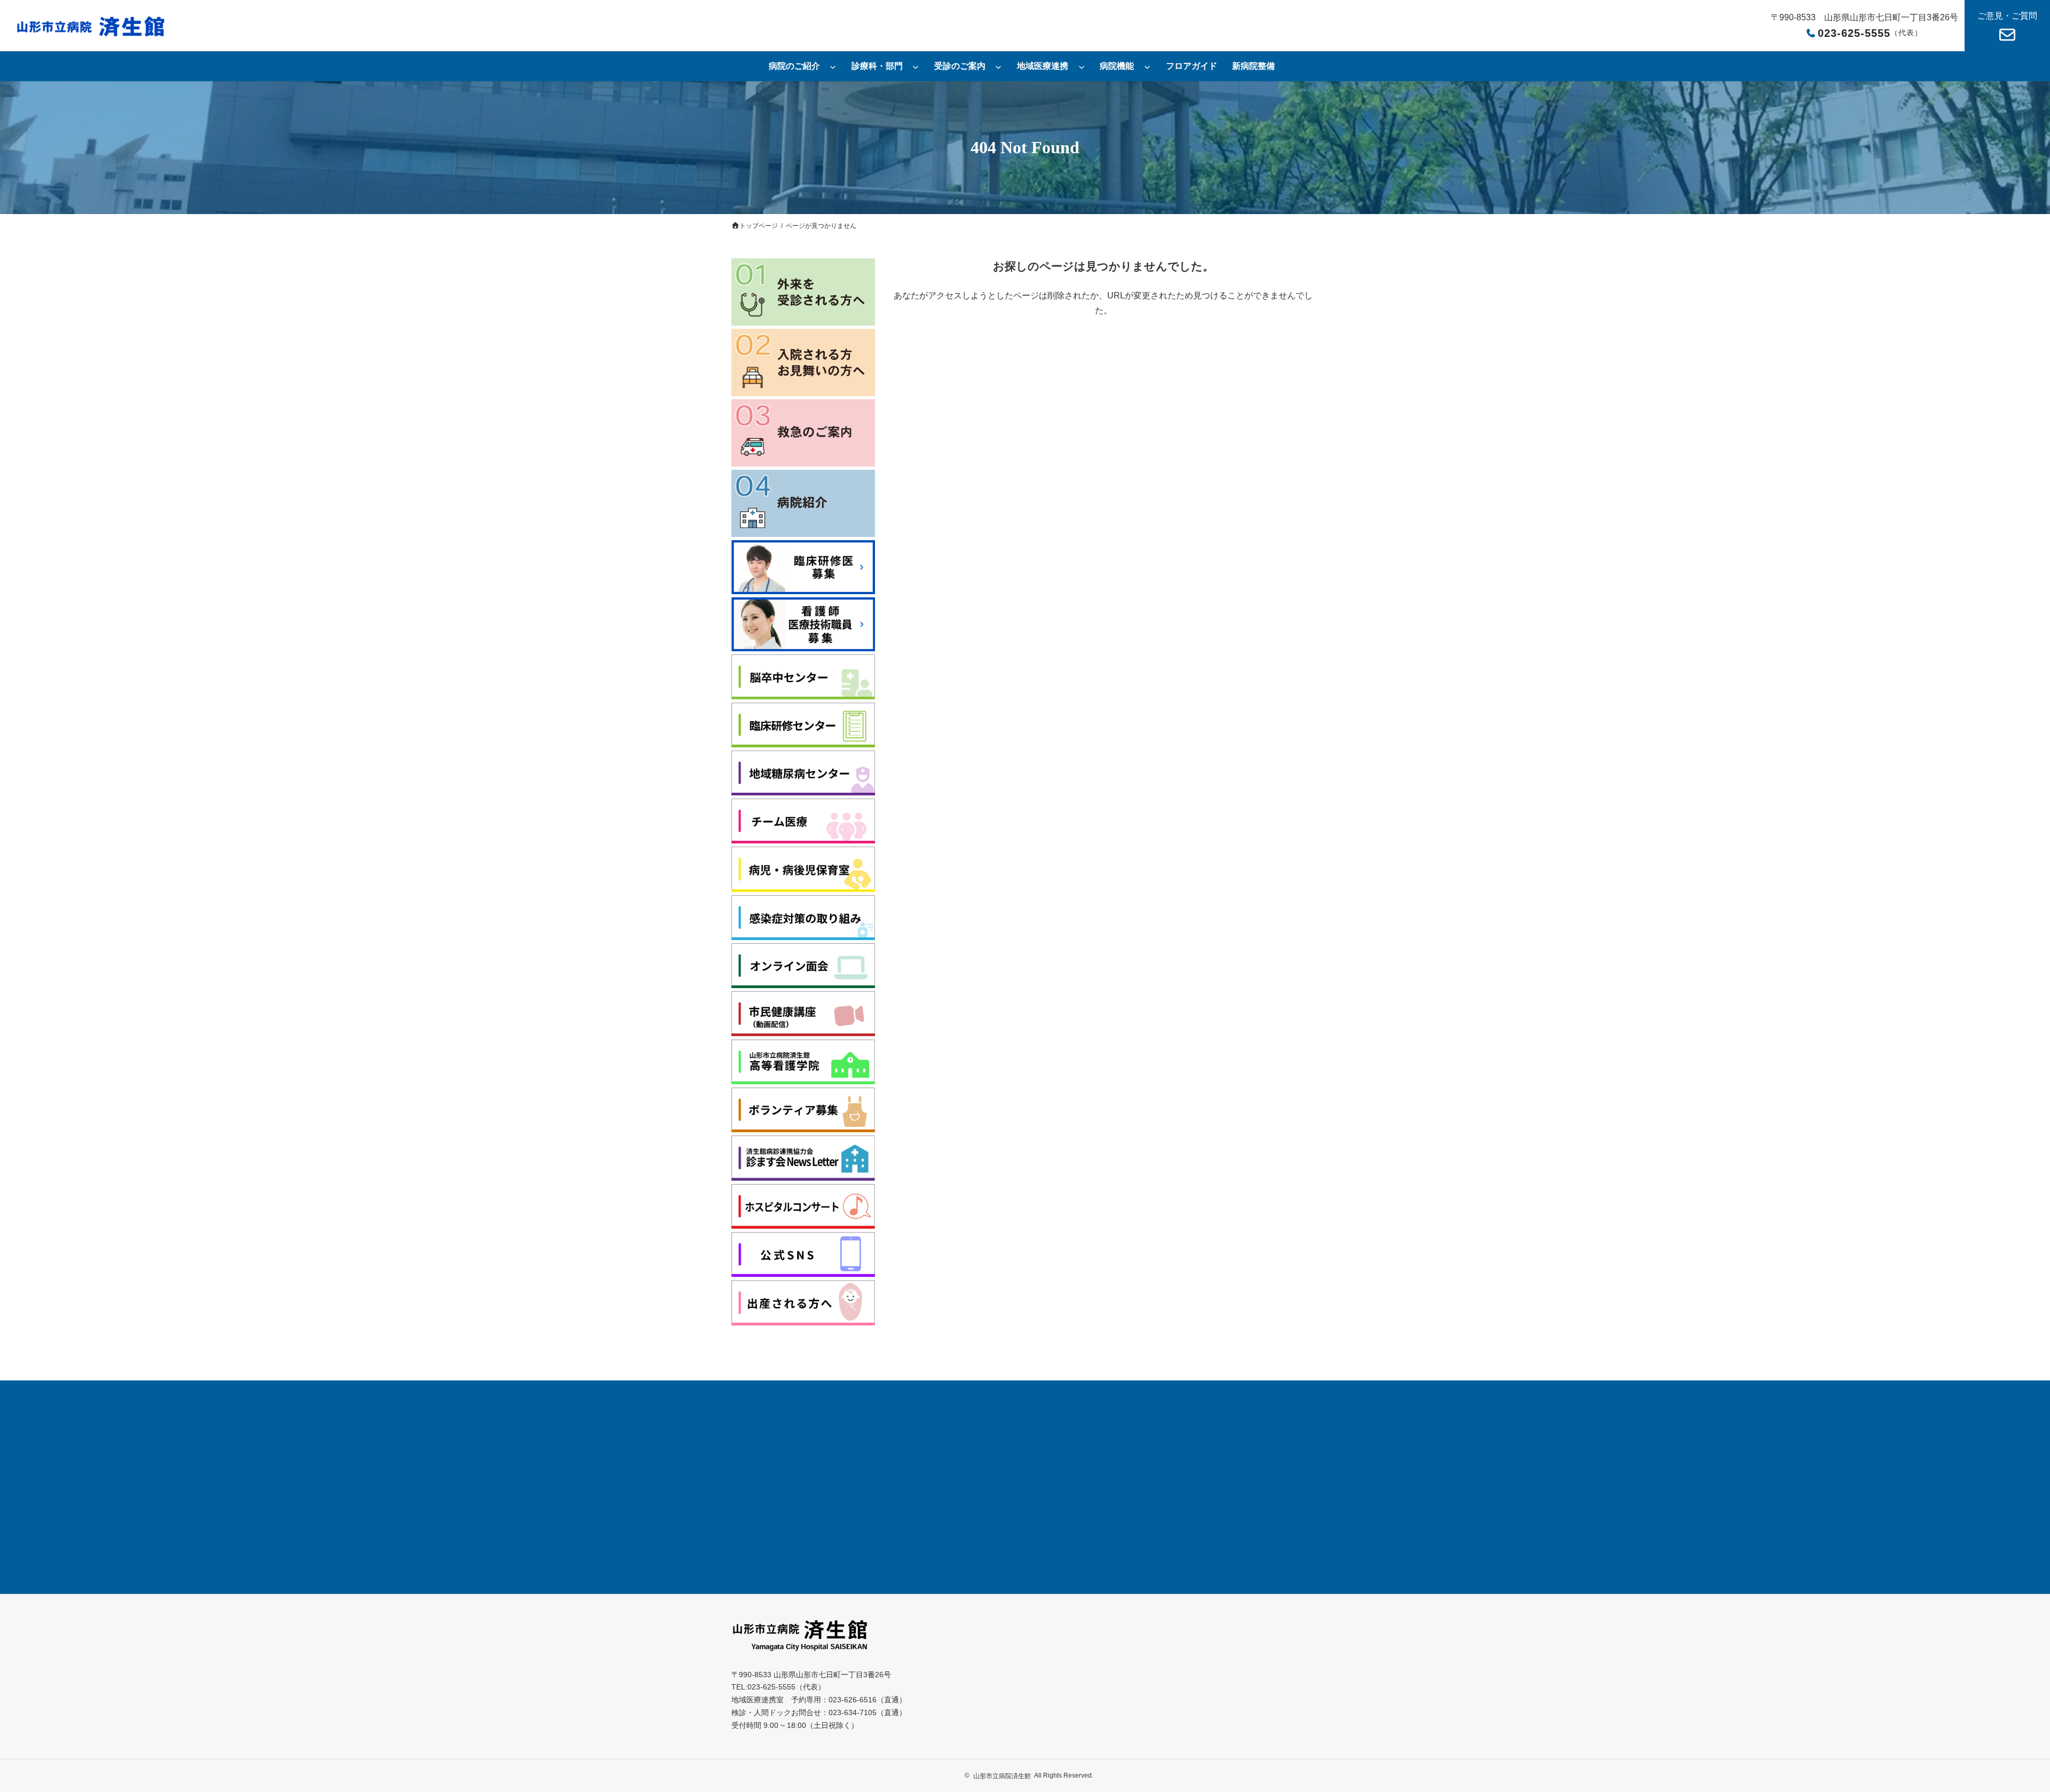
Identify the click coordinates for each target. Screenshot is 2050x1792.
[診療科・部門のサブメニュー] (916, 66)
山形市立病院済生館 (1002, 1776)
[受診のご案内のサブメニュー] (998, 66)
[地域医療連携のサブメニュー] (1082, 66)
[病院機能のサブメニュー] (1147, 66)
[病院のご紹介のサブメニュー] (833, 66)
